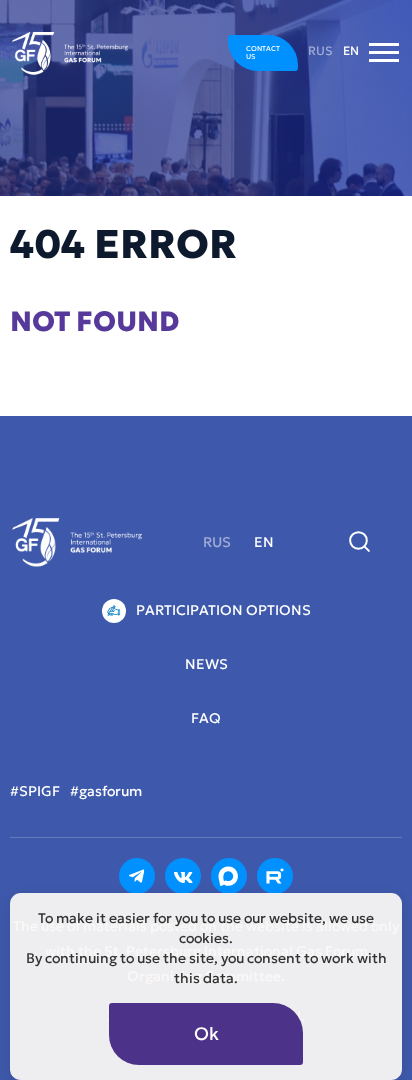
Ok (206, 1033)
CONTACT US (263, 52)
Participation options (223, 610)
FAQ (206, 718)
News (206, 664)
